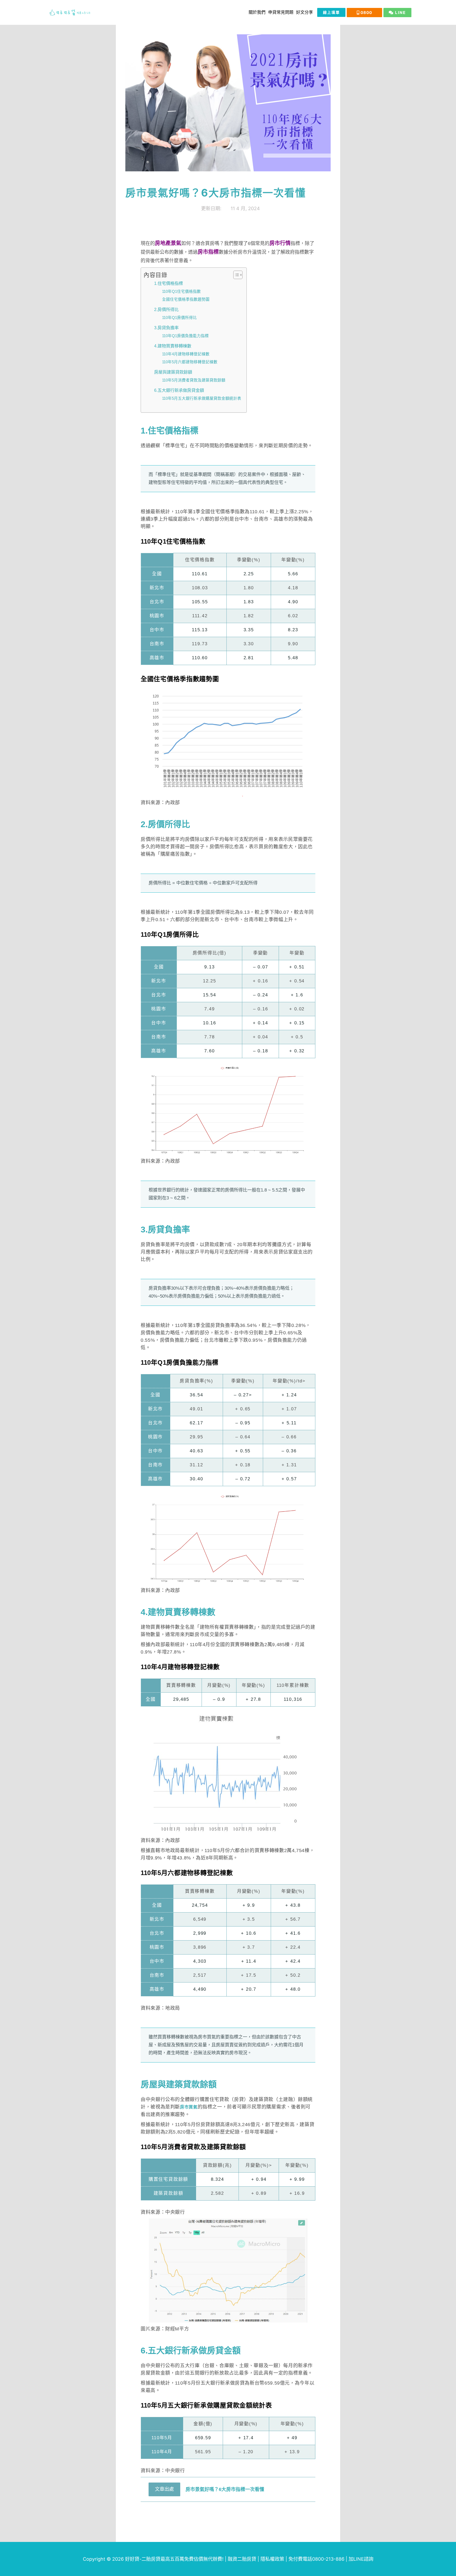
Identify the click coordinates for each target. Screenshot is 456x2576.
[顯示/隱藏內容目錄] (235, 275)
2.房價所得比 (166, 309)
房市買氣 (189, 2107)
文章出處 (164, 2489)
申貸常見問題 (281, 12)
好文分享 (305, 12)
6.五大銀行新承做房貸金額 (179, 390)
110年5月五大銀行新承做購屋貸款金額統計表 (202, 398)
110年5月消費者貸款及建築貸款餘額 (194, 380)
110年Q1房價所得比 (179, 318)
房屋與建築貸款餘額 (173, 372)
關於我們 (257, 12)
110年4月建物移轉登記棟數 (186, 354)
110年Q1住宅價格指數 (181, 291)
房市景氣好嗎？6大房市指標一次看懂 (225, 2489)
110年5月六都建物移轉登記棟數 (190, 362)
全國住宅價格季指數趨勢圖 (186, 299)
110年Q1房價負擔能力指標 (185, 336)
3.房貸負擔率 (166, 328)
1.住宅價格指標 (168, 283)
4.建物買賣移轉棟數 (173, 346)
